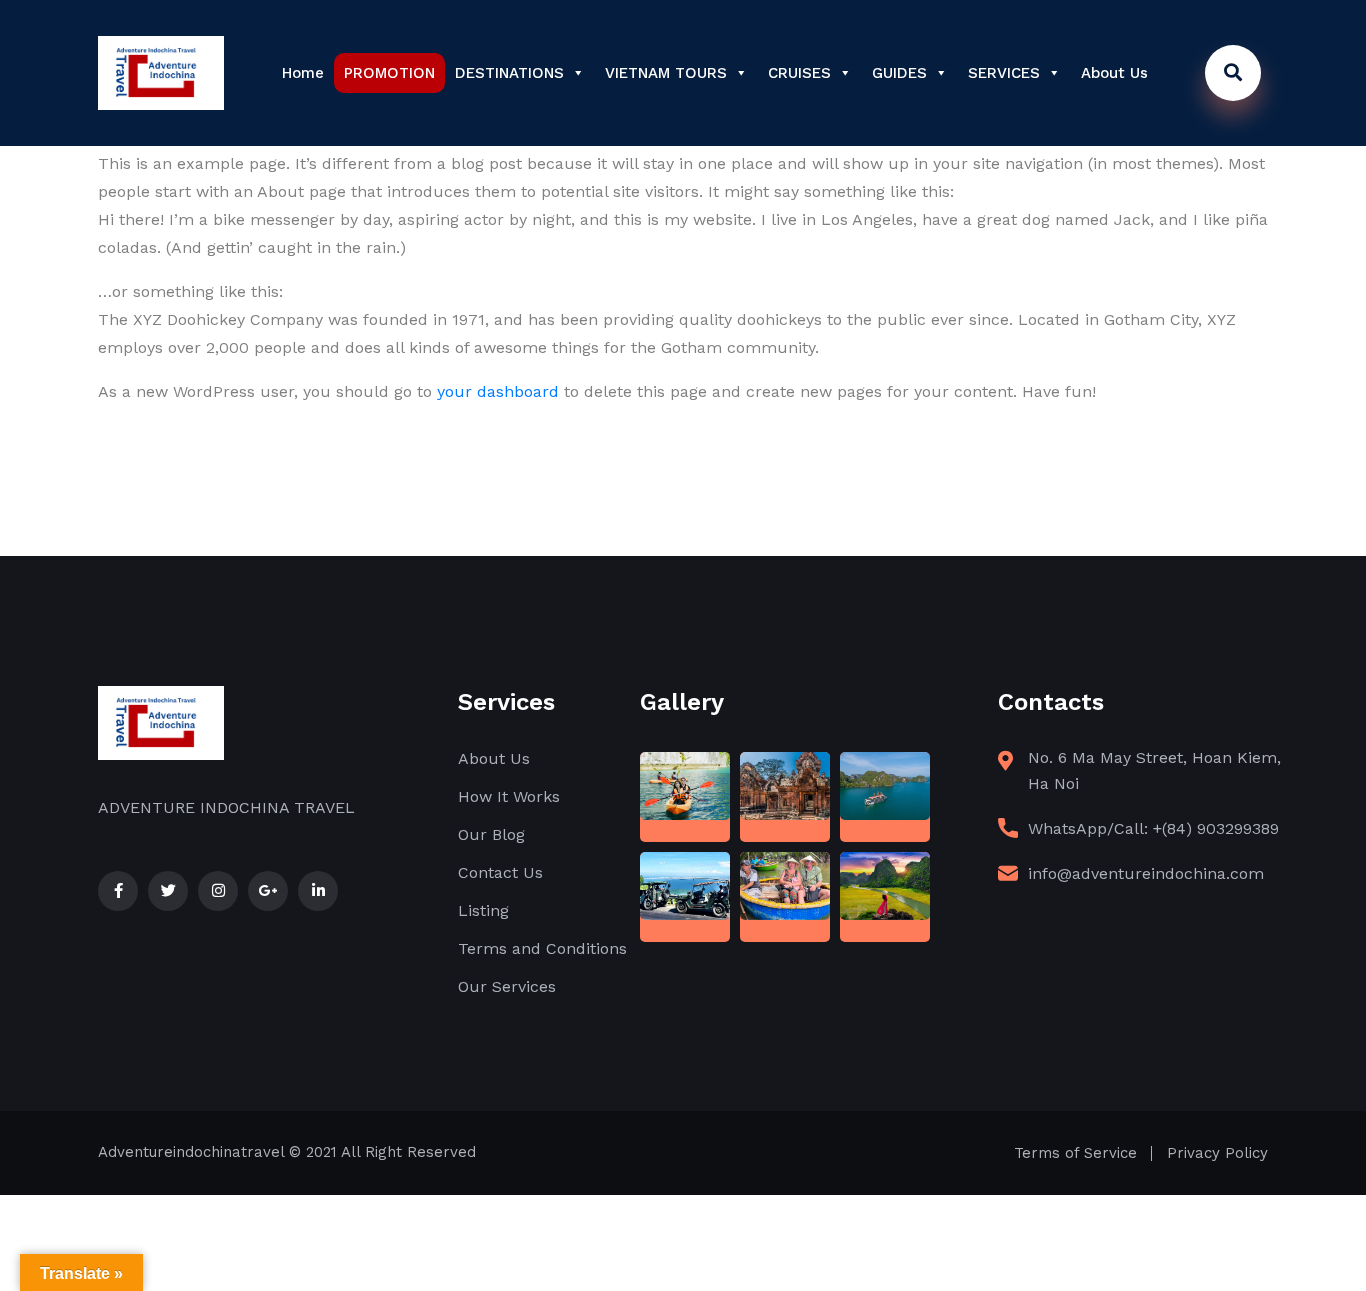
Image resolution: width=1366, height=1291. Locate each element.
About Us (1114, 73)
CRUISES (799, 73)
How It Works (509, 796)
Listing (483, 910)
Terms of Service (1075, 1153)
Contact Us (500, 872)
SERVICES (1004, 73)
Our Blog (491, 834)
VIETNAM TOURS (666, 73)
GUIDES (899, 73)
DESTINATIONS (509, 73)
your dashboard (498, 391)
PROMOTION (389, 73)
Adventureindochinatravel (191, 1152)
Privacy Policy (1217, 1153)
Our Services (507, 986)
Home (303, 73)
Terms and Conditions (542, 948)
